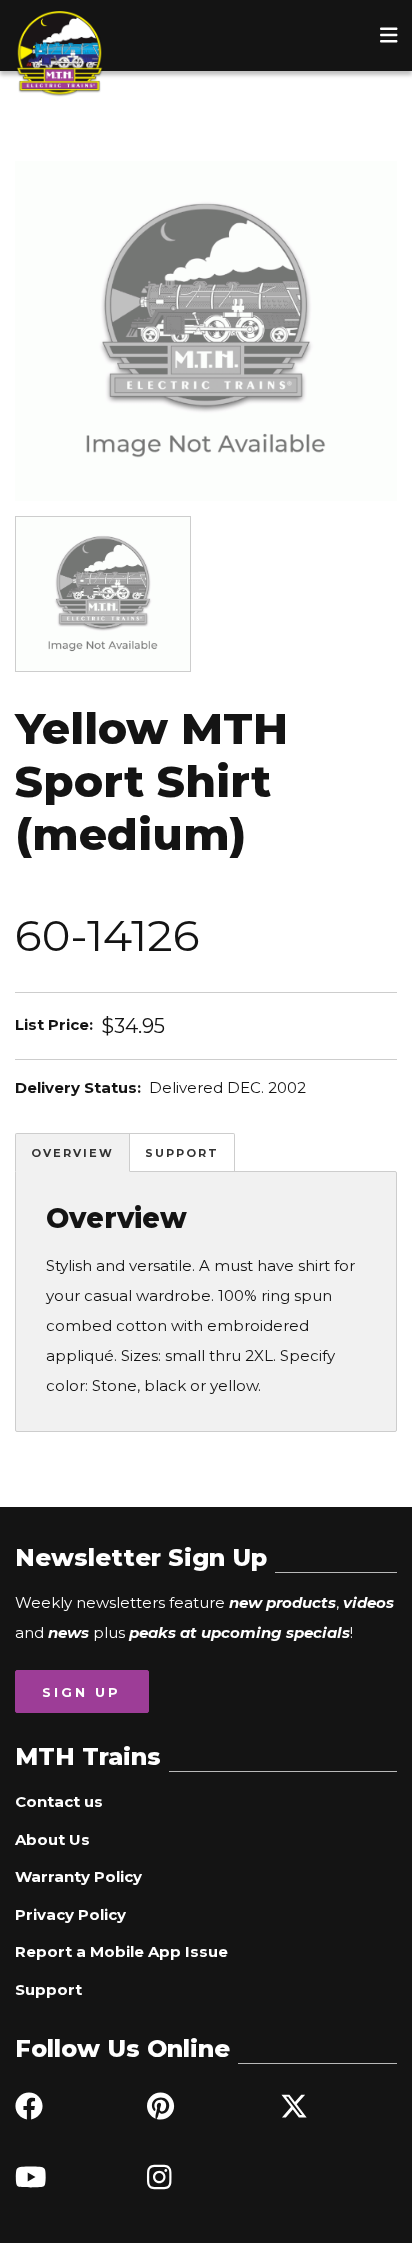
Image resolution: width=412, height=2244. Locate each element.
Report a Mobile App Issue (121, 1951)
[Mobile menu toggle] (389, 35)
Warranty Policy (78, 1876)
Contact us (59, 1801)
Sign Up (81, 1692)
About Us (52, 1839)
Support (182, 1153)
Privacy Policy (70, 1914)
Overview (72, 1153)
